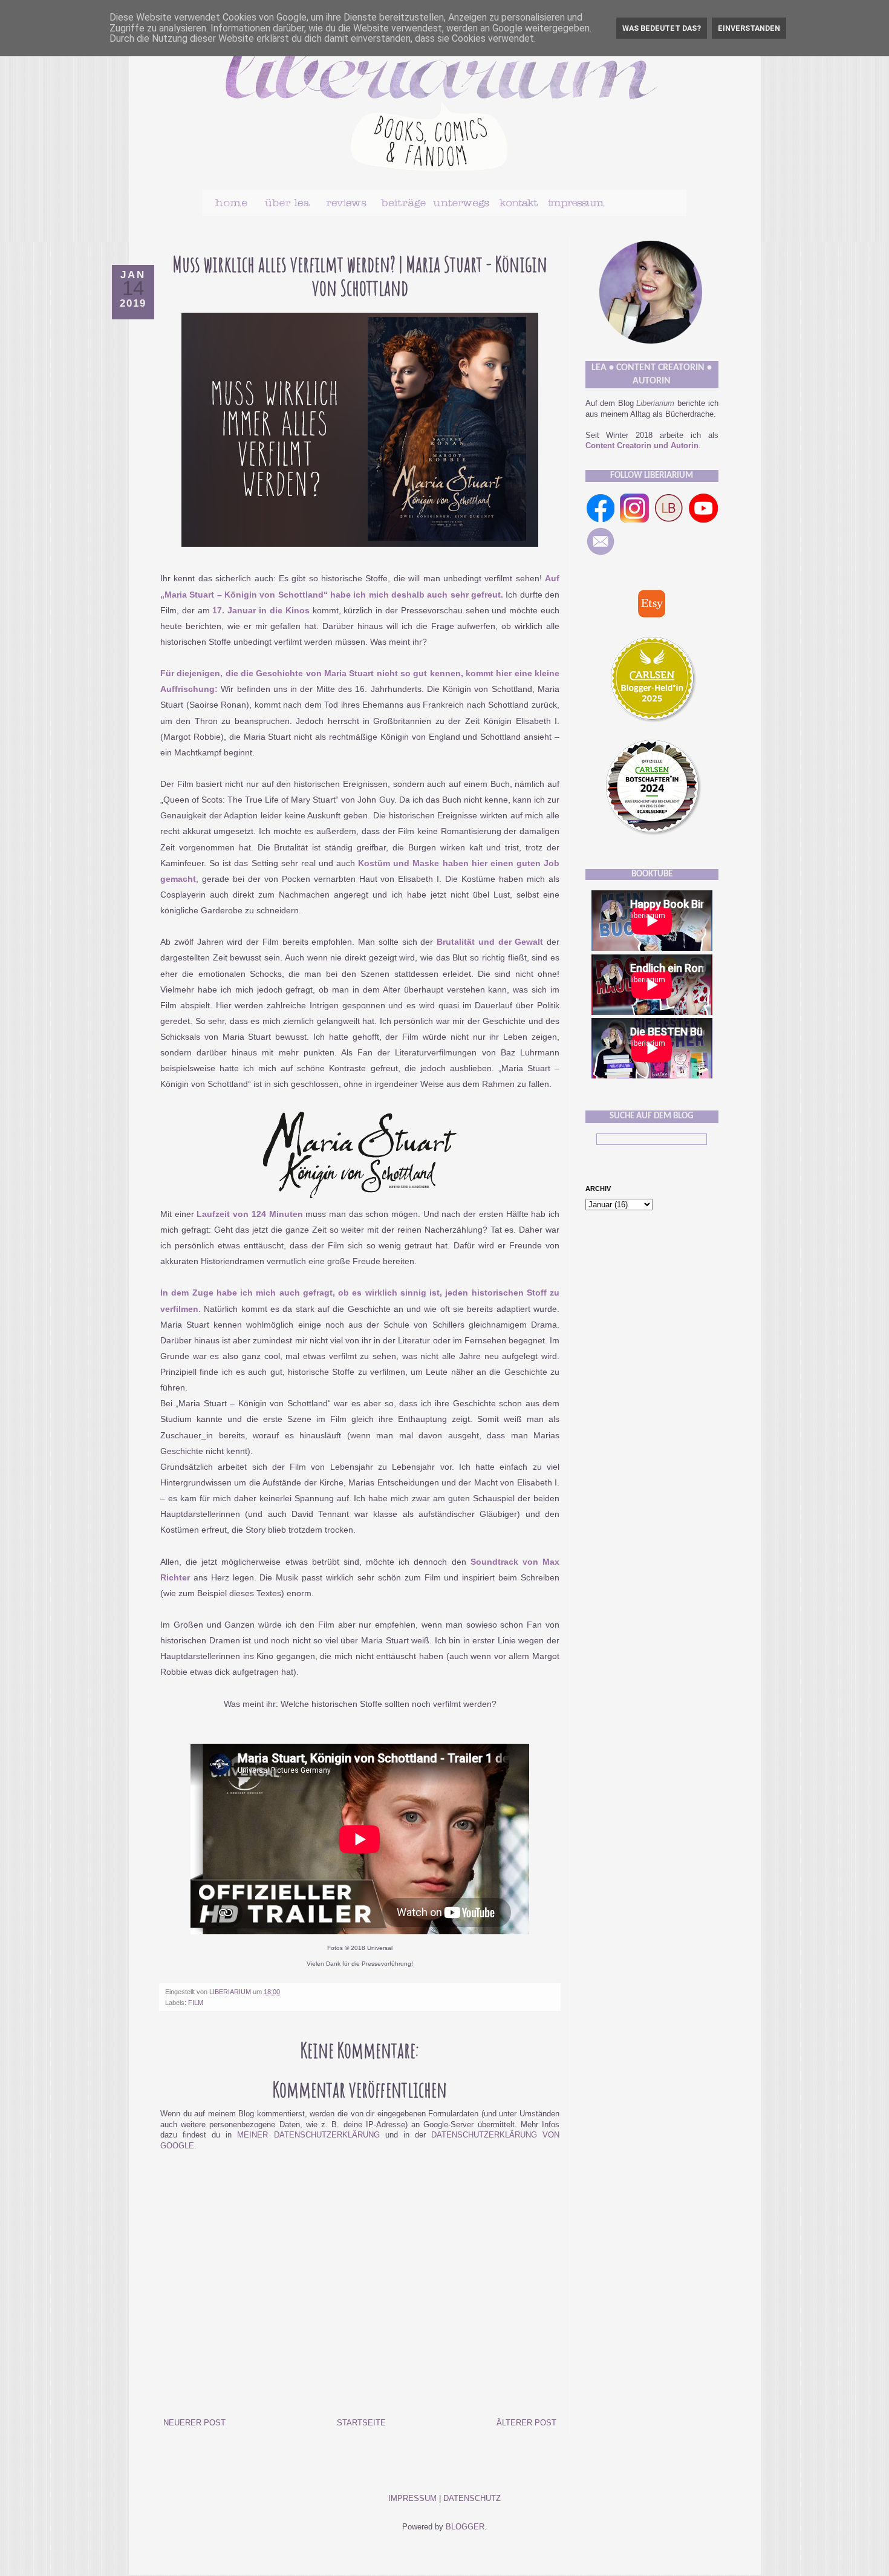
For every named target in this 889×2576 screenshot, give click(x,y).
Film (196, 2003)
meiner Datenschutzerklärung (308, 2135)
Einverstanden (749, 28)
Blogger (465, 2527)
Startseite (361, 2423)
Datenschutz (472, 2499)
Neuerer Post (194, 2423)
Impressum (412, 2499)
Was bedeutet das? (662, 28)
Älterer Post (526, 2423)
